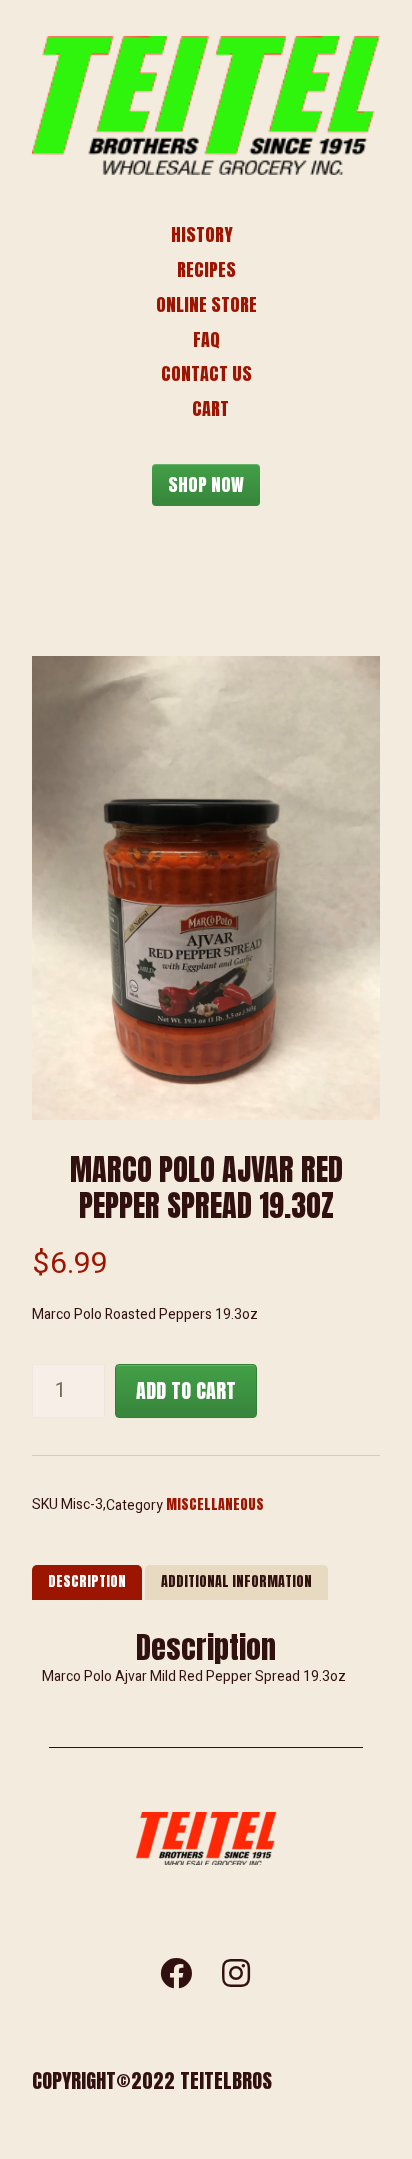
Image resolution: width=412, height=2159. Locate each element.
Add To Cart (186, 1390)
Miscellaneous (215, 1504)
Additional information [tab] (236, 1581)
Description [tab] (87, 1581)
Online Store (206, 304)
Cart (210, 408)
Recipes (206, 269)
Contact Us (206, 373)
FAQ (206, 339)
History (202, 234)
